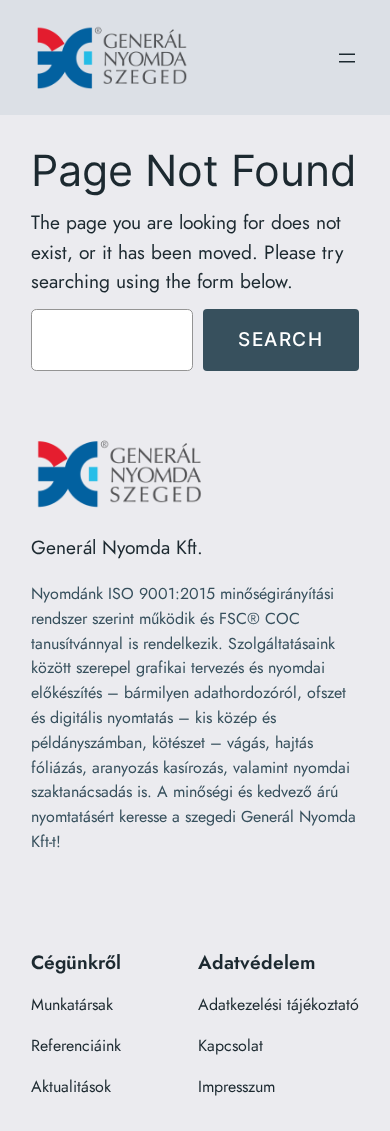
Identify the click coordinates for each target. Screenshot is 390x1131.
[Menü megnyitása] (347, 58)
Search (281, 339)
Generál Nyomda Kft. (117, 547)
